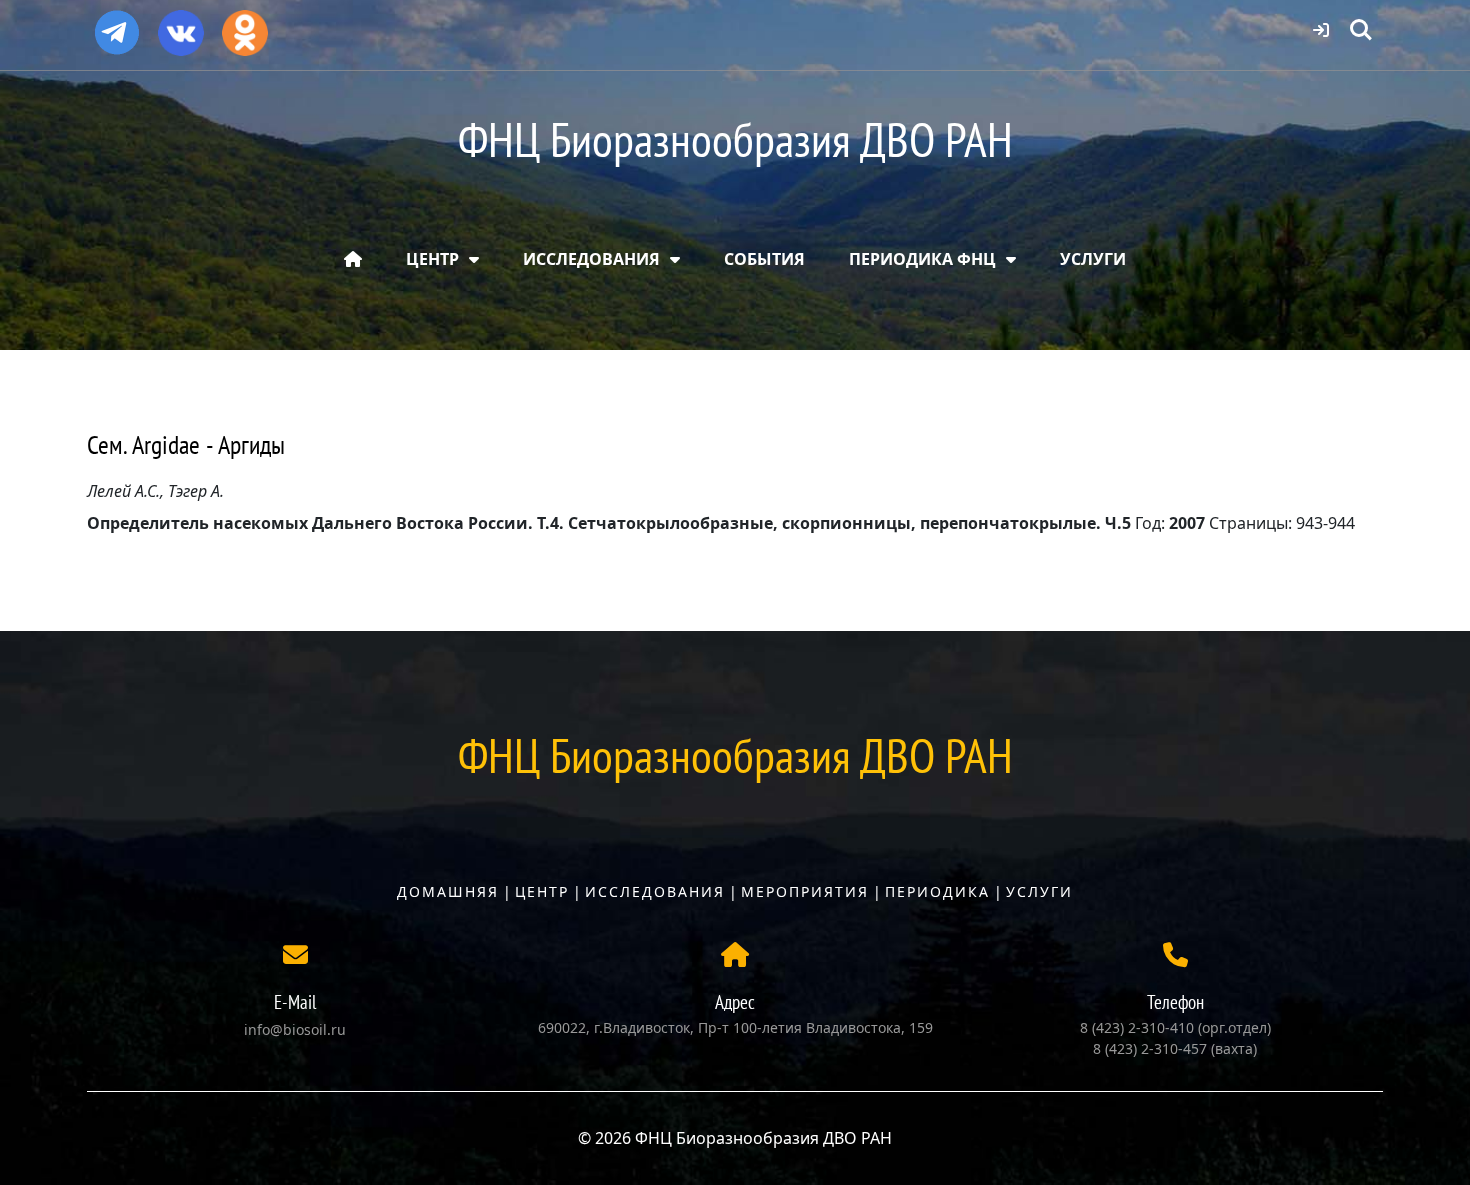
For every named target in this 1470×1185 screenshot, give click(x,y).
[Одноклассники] (245, 26)
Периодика (937, 891)
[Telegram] (117, 24)
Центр (542, 891)
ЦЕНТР (432, 259)
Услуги (1039, 891)
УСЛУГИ (1093, 259)
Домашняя (448, 891)
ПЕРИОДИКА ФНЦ (922, 259)
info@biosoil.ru (295, 1029)
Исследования (655, 891)
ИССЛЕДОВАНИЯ (591, 259)
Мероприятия (805, 891)
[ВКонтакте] (181, 26)
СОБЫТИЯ (764, 259)
